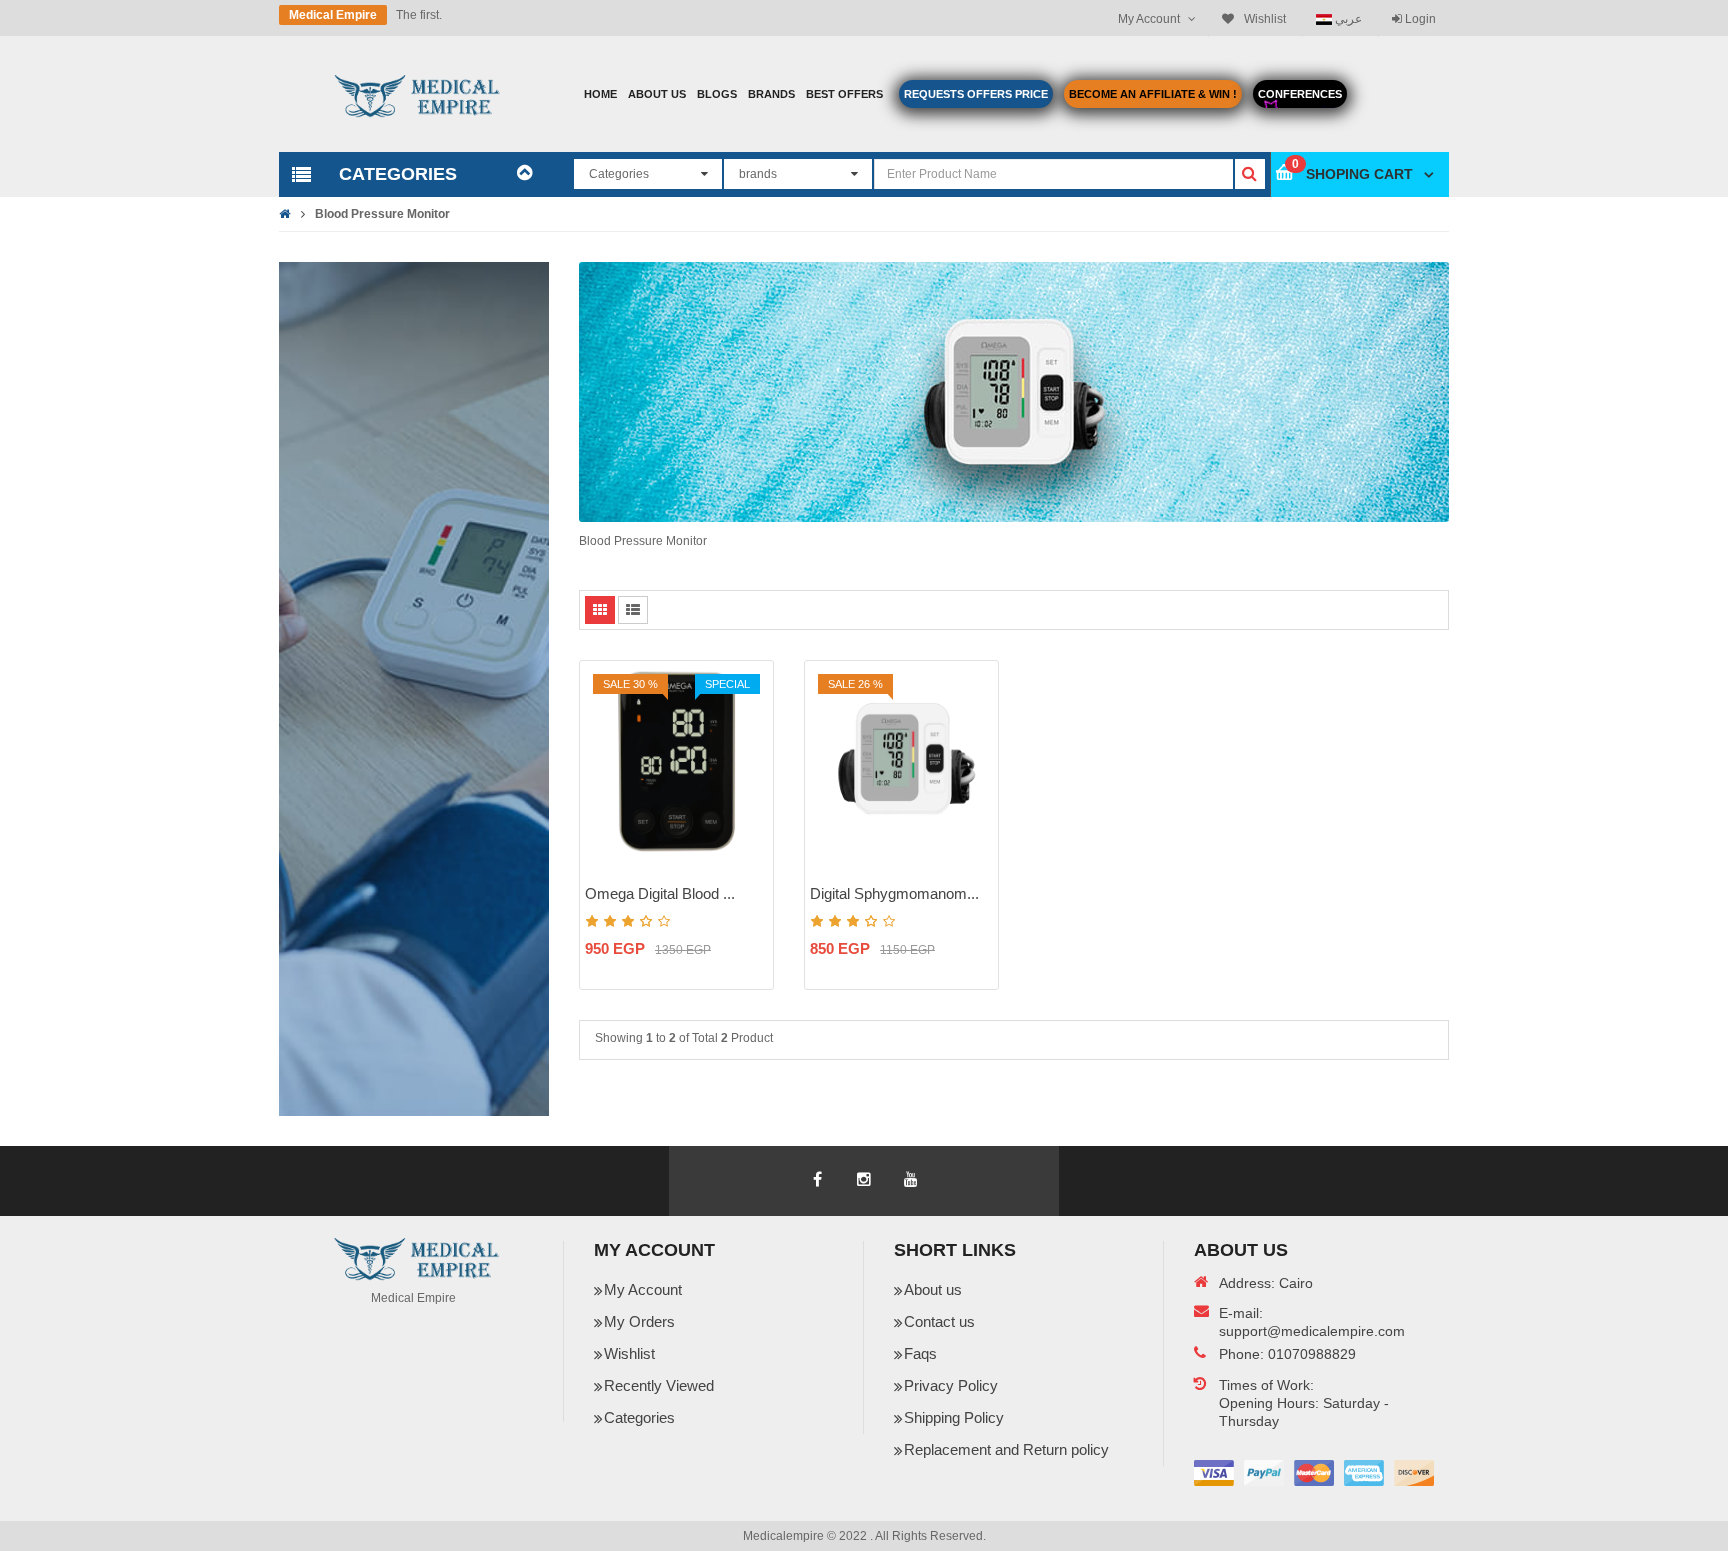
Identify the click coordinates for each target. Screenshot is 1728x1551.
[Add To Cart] (746, 716)
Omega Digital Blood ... (660, 893)
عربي (1347, 18)
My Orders (639, 1321)
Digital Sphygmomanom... (894, 893)
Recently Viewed (659, 1385)
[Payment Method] (1214, 1473)
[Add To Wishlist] (746, 751)
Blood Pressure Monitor (382, 214)
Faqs (920, 1353)
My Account (643, 1289)
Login (1419, 19)
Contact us (939, 1321)
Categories (639, 1417)
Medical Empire (333, 15)
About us (933, 1289)
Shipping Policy (954, 1417)
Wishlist (629, 1353)
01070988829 (1312, 1354)
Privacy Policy (951, 1385)
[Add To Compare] (746, 786)
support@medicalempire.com (1312, 1331)
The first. (419, 15)
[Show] (746, 821)
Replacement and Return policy (1006, 1449)
